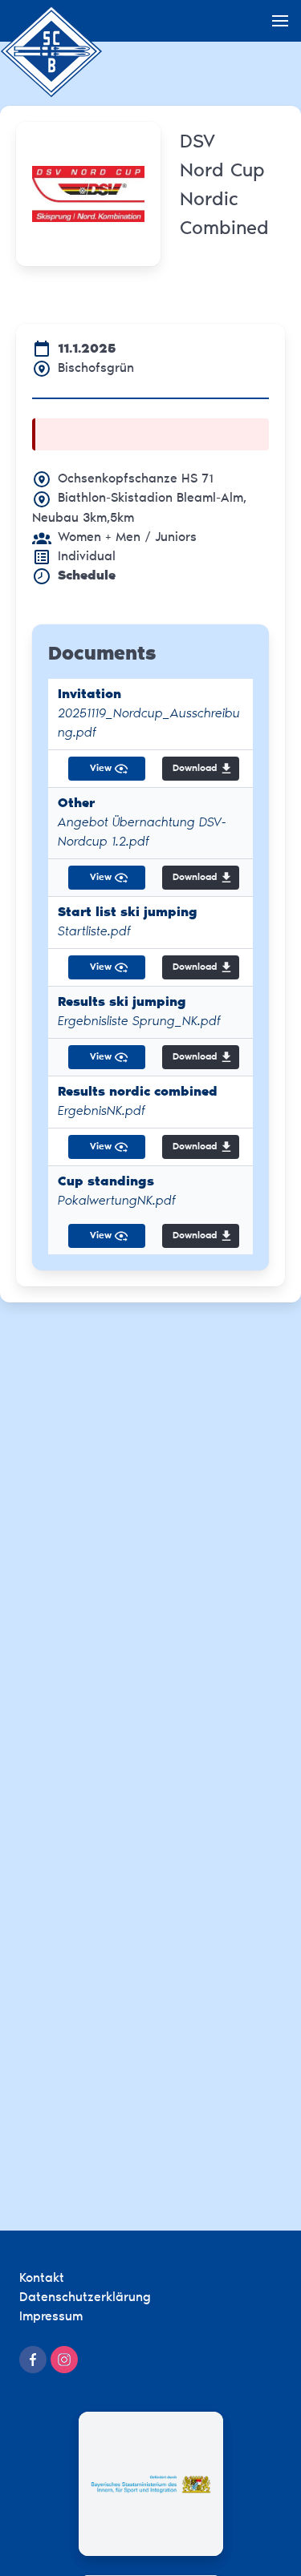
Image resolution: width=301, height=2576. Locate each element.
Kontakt (42, 2279)
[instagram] (64, 2360)
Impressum (51, 2317)
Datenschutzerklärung (85, 2298)
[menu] (280, 21)
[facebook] (33, 2360)
